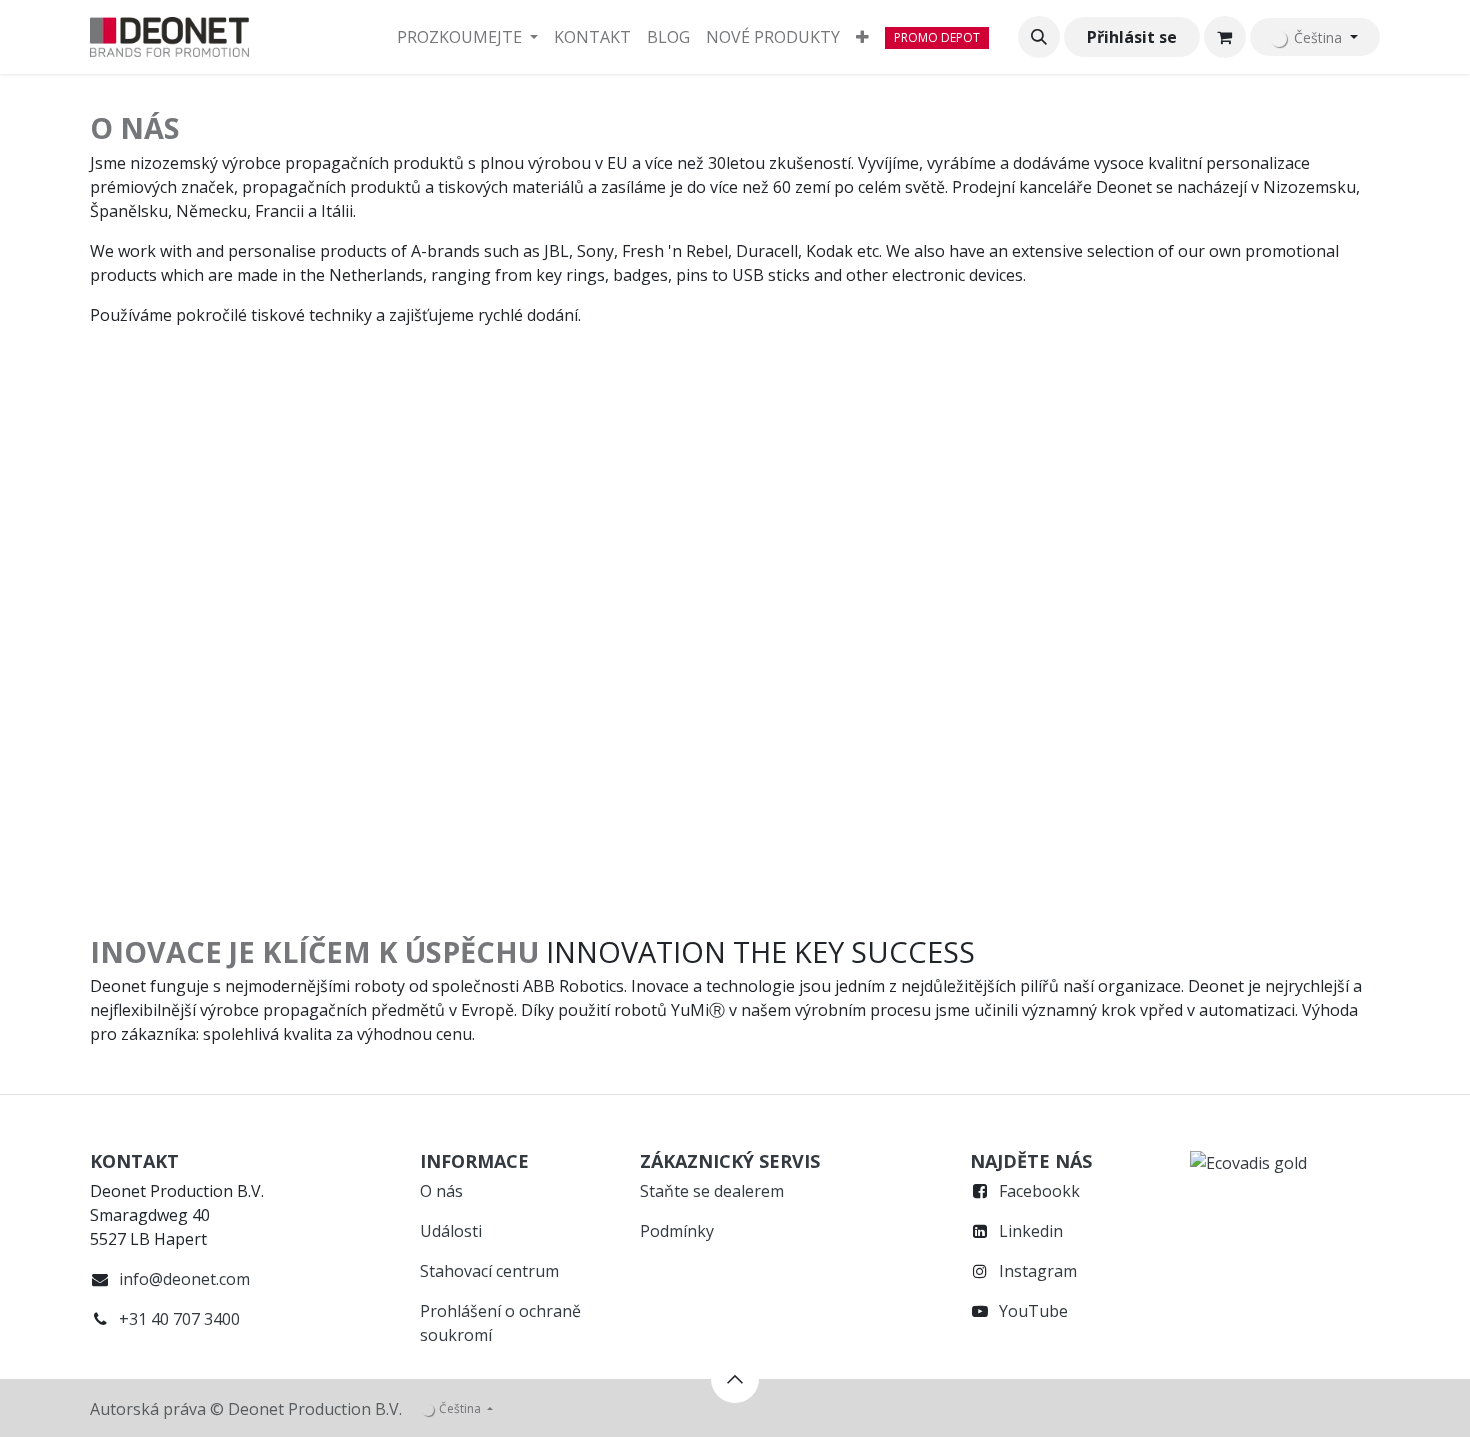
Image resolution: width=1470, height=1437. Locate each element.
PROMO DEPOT (937, 37)
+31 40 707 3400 (179, 1319)
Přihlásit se (1132, 37)
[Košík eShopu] (1225, 37)
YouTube (1033, 1311)
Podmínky (677, 1231)
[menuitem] (467, 37)
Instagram (1038, 1271)
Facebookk (1039, 1191)
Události (451, 1231)
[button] (1039, 37)
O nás (441, 1191)
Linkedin (1031, 1231)
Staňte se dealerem (712, 1191)
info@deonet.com (184, 1279)
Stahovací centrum (489, 1271)
